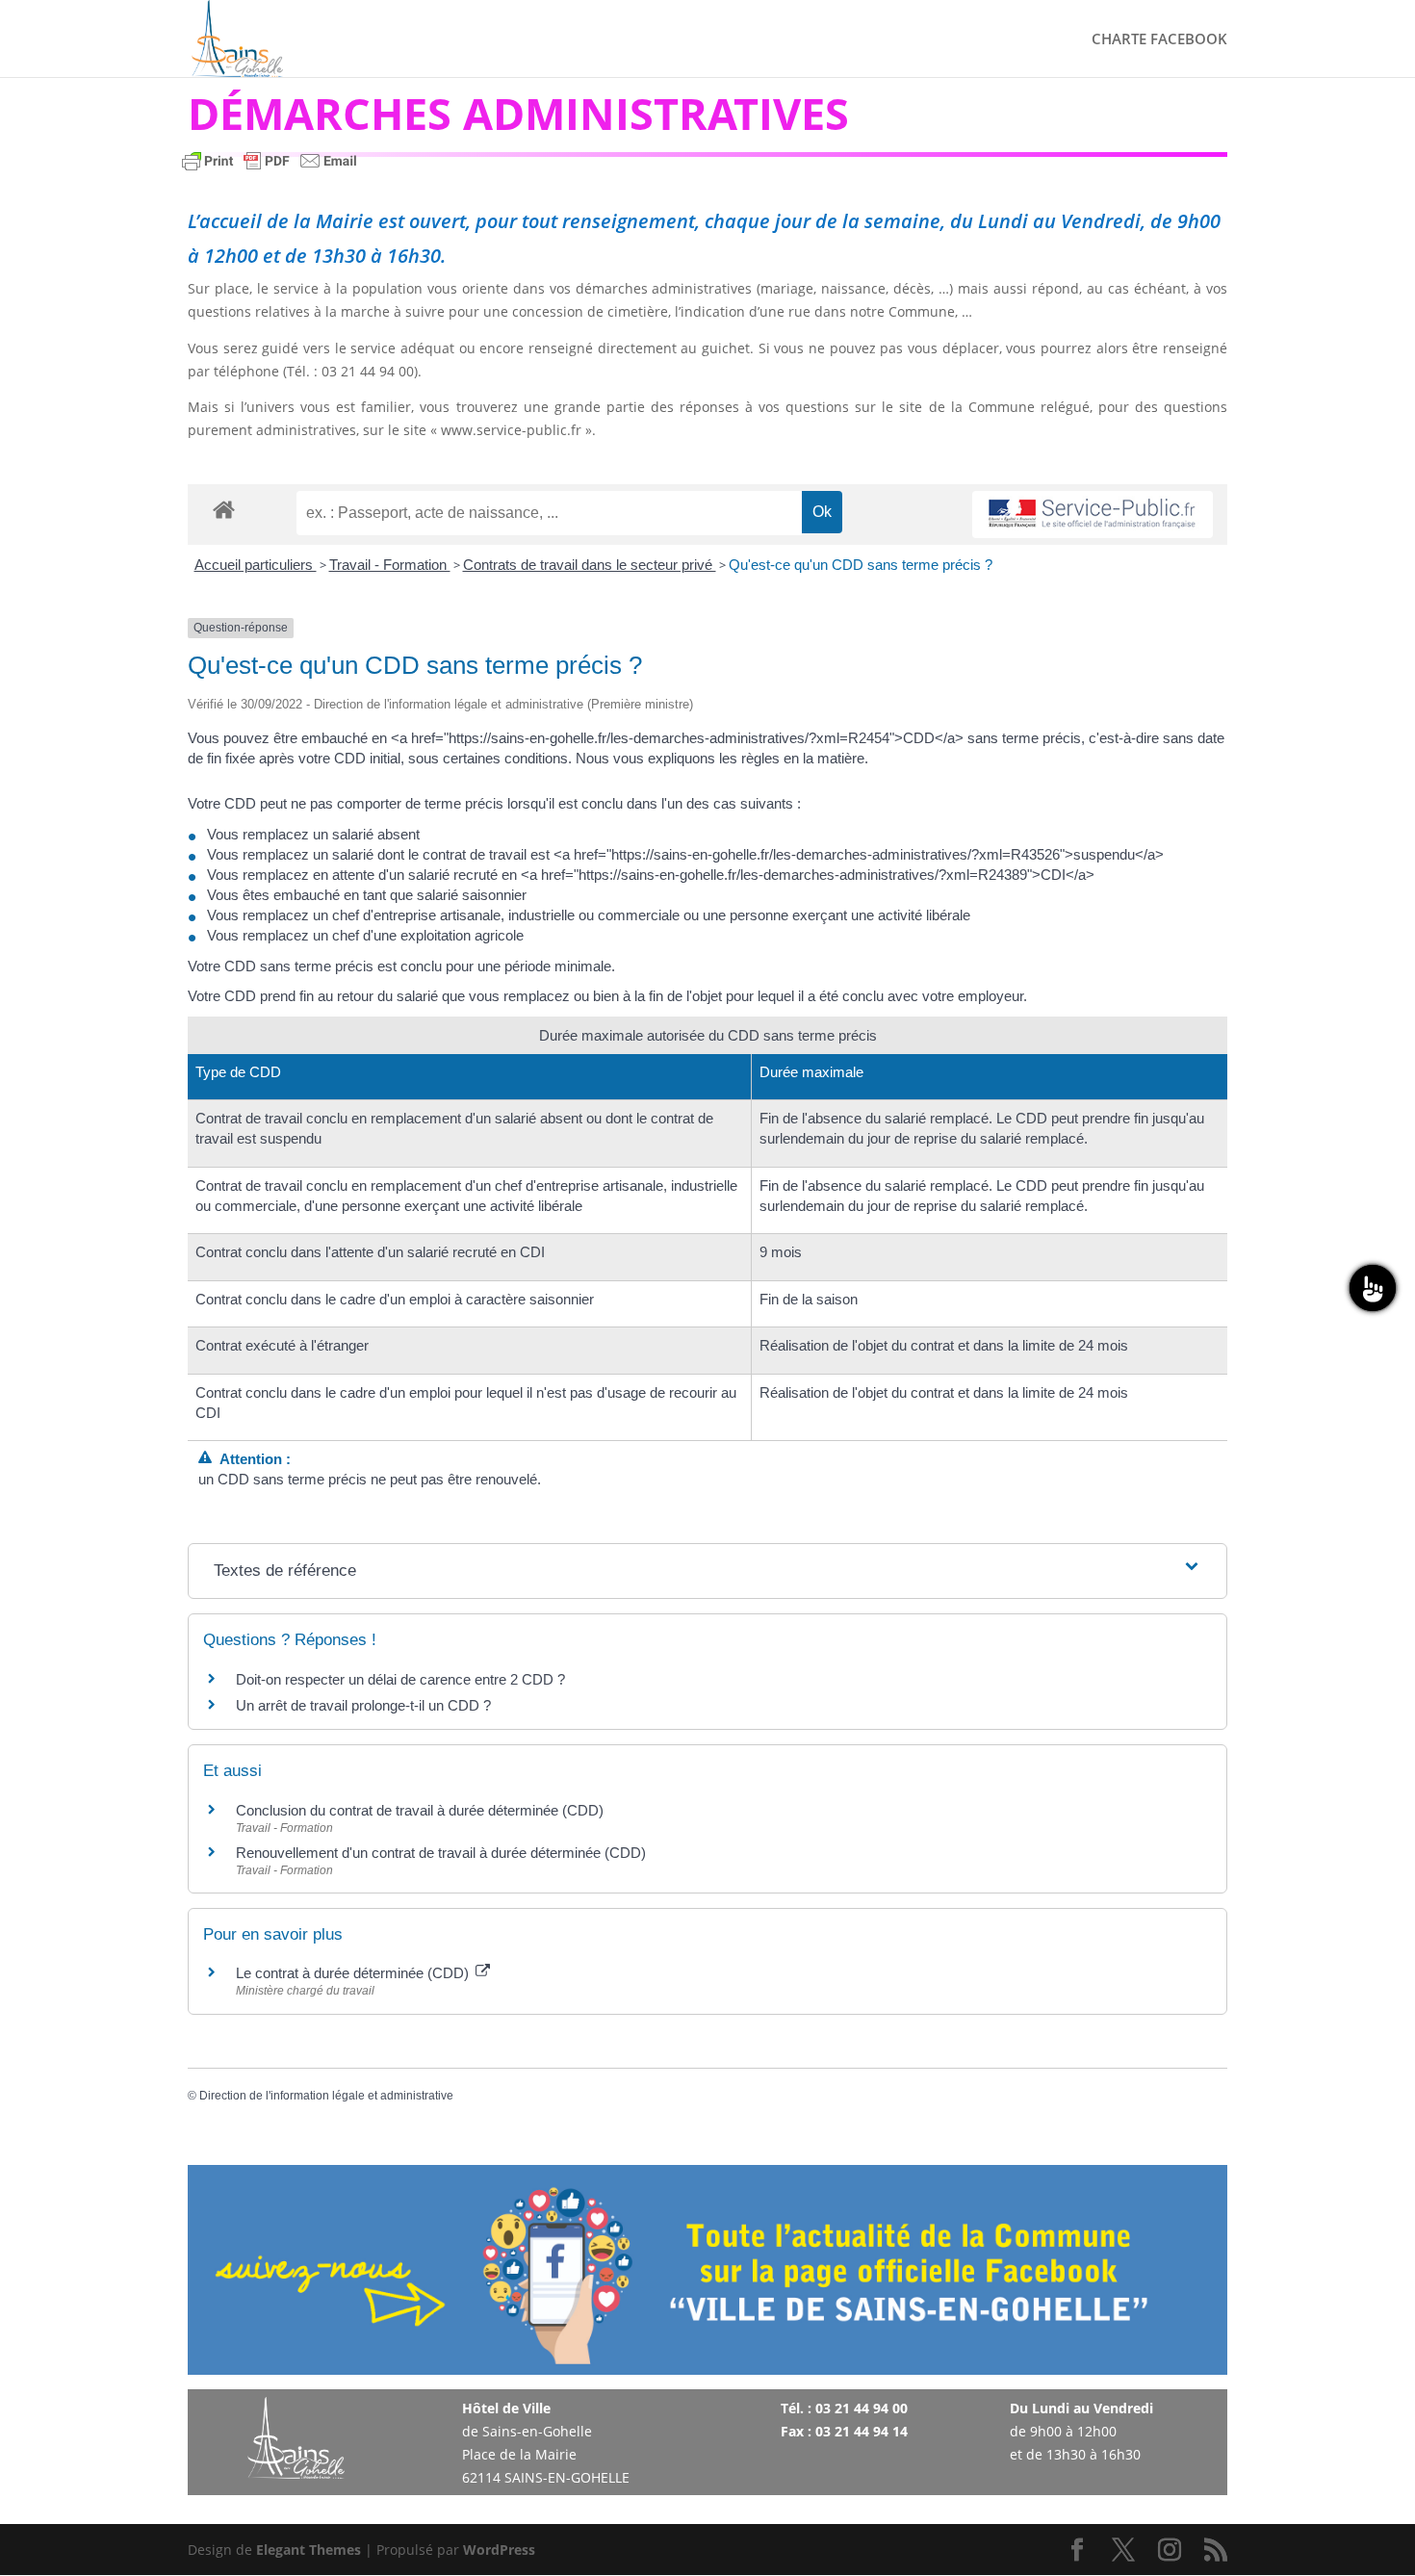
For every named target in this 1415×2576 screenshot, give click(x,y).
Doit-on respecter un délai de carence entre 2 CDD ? (400, 1679)
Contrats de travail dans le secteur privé (590, 565)
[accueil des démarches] (224, 509)
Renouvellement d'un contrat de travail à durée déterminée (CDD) (441, 1853)
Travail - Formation (390, 565)
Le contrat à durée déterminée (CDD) (354, 1973)
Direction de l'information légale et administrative (326, 2096)
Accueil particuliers (256, 565)
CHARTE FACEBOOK (1159, 40)
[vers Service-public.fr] (1093, 515)
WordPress (499, 2550)
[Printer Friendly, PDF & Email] (270, 170)
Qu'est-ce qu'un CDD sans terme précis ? (861, 565)
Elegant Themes (309, 2550)
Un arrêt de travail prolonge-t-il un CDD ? (363, 1705)
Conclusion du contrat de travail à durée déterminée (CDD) (420, 1810)
